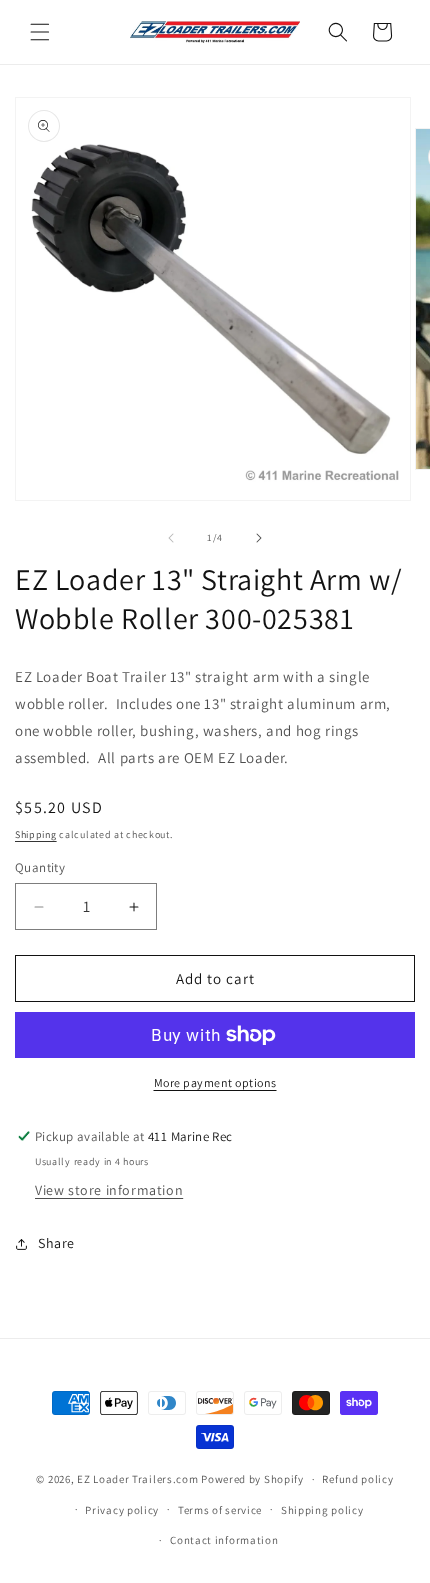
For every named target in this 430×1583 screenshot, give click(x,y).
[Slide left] (171, 538)
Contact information (224, 1540)
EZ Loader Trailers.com (137, 1479)
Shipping (36, 834)
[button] (40, 32)
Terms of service (220, 1510)
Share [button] (56, 1243)
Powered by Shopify (252, 1479)
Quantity (40, 867)
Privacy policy (122, 1510)
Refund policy (357, 1479)
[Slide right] (259, 538)
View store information (109, 1190)
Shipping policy (322, 1510)
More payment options (215, 1082)
